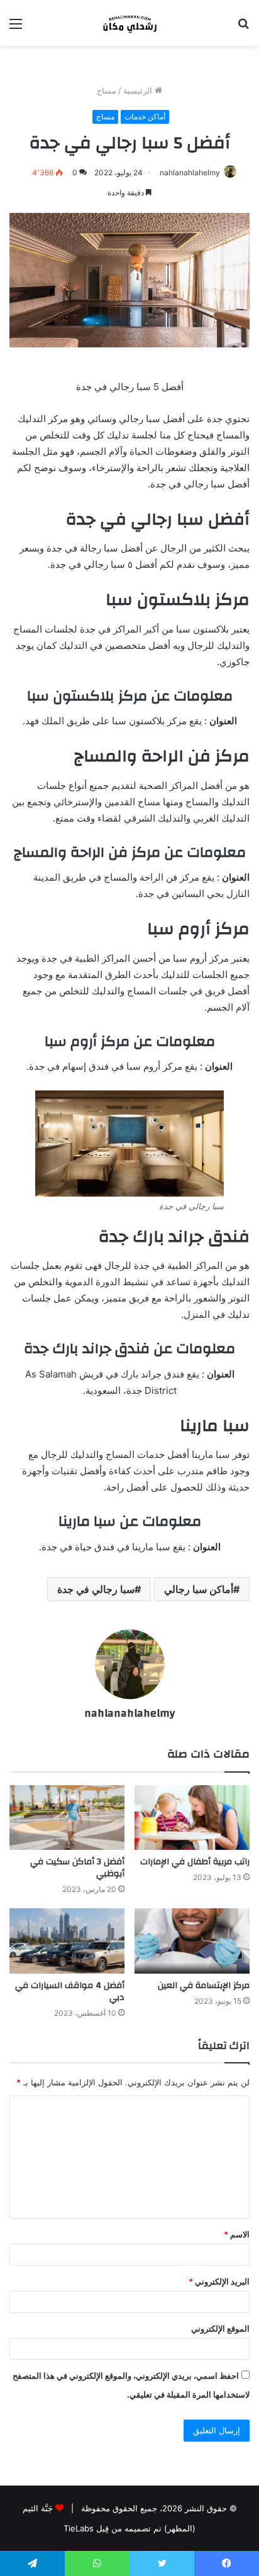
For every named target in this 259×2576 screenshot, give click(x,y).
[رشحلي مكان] (129, 23)
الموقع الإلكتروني (220, 2329)
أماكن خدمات (145, 117)
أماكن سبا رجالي (199, 1589)
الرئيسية (139, 90)
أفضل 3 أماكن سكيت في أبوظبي (77, 1868)
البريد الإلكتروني (219, 2281)
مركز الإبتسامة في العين (204, 1986)
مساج (107, 90)
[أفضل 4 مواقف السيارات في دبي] (67, 1941)
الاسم (237, 2234)
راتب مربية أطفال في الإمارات (195, 1862)
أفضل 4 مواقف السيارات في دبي (70, 1992)
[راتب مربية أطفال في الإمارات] (192, 1818)
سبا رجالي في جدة (96, 1589)
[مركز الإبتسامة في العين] (192, 1941)
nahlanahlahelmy (190, 172)
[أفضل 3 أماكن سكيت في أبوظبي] (67, 1818)
